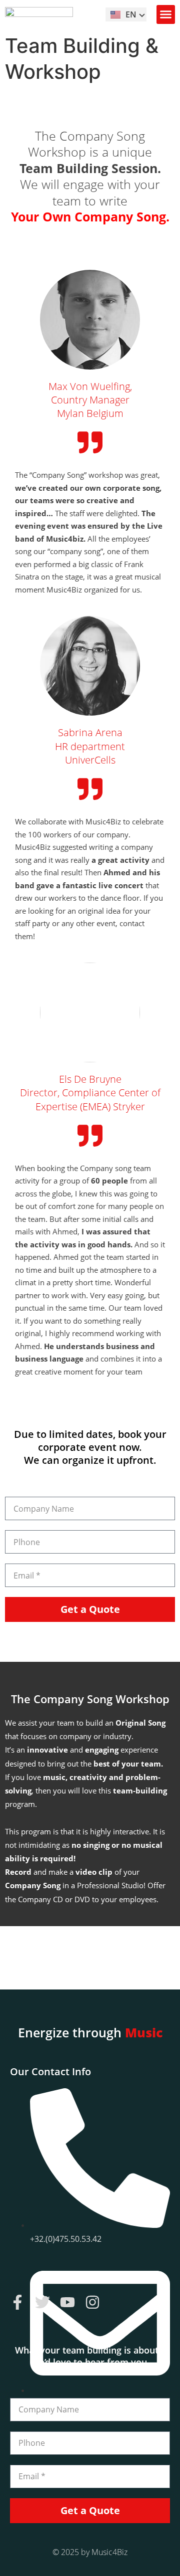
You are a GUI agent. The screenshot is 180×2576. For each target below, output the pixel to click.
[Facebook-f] (17, 2302)
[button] (166, 14)
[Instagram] (92, 2302)
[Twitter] (42, 2302)
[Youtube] (67, 2302)
